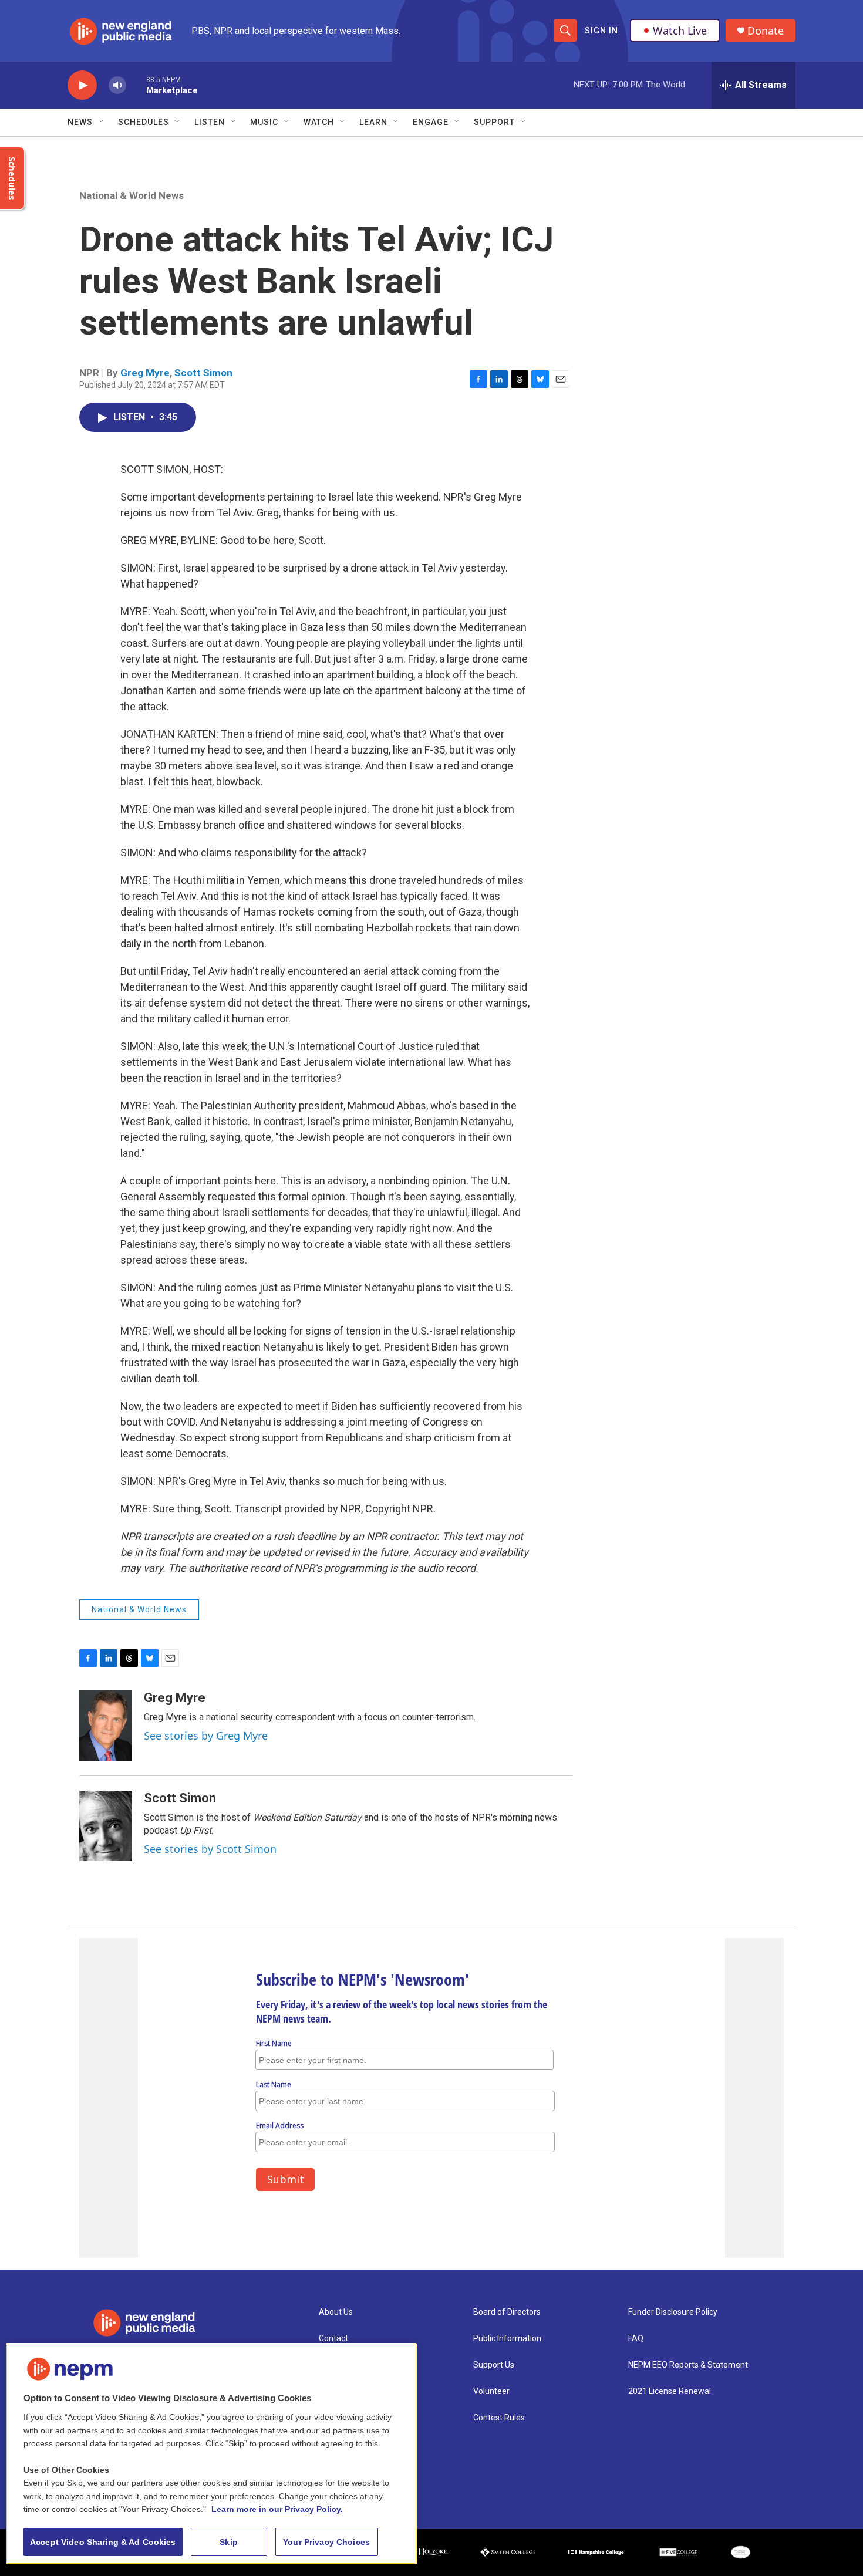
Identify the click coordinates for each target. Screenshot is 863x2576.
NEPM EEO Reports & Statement (688, 2365)
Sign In (601, 31)
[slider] (136, 85)
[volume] (117, 85)
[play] (82, 85)
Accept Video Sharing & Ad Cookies (103, 2542)
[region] (211, 2454)
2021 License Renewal (670, 2391)
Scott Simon (203, 373)
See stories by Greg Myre (206, 1736)
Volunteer (491, 2391)
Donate (766, 31)
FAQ (636, 2339)
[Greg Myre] (106, 1726)
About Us (336, 2312)
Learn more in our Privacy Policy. (277, 2509)
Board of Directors (507, 2312)
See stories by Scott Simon (210, 1849)
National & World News (132, 195)
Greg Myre (145, 373)
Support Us (494, 2365)
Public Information (507, 2339)
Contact (333, 2339)
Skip (229, 2542)
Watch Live (680, 31)
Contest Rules (499, 2418)
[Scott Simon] (106, 1826)
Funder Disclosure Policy (673, 2312)
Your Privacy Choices (326, 2542)
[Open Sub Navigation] (102, 122)
